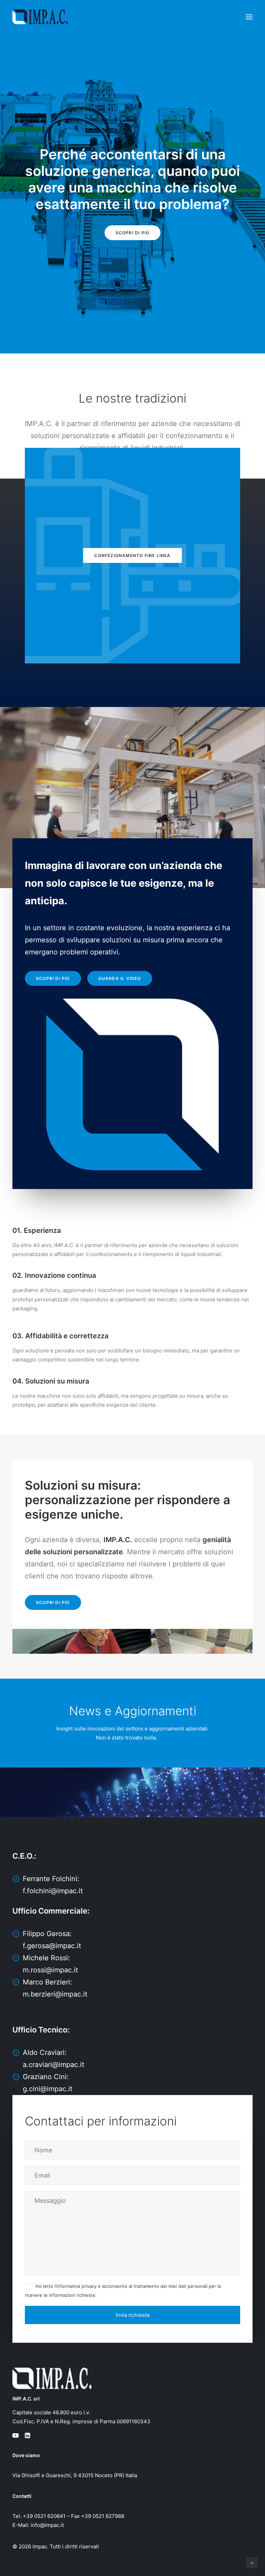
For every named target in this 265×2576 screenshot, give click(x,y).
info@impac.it (47, 2525)
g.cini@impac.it (48, 2089)
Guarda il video (120, 978)
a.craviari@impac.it (53, 2065)
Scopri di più (133, 233)
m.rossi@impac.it (50, 1970)
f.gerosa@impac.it (52, 1946)
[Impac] (40, 17)
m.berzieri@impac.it (55, 1994)
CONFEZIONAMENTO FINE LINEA (132, 555)
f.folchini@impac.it (53, 1891)
